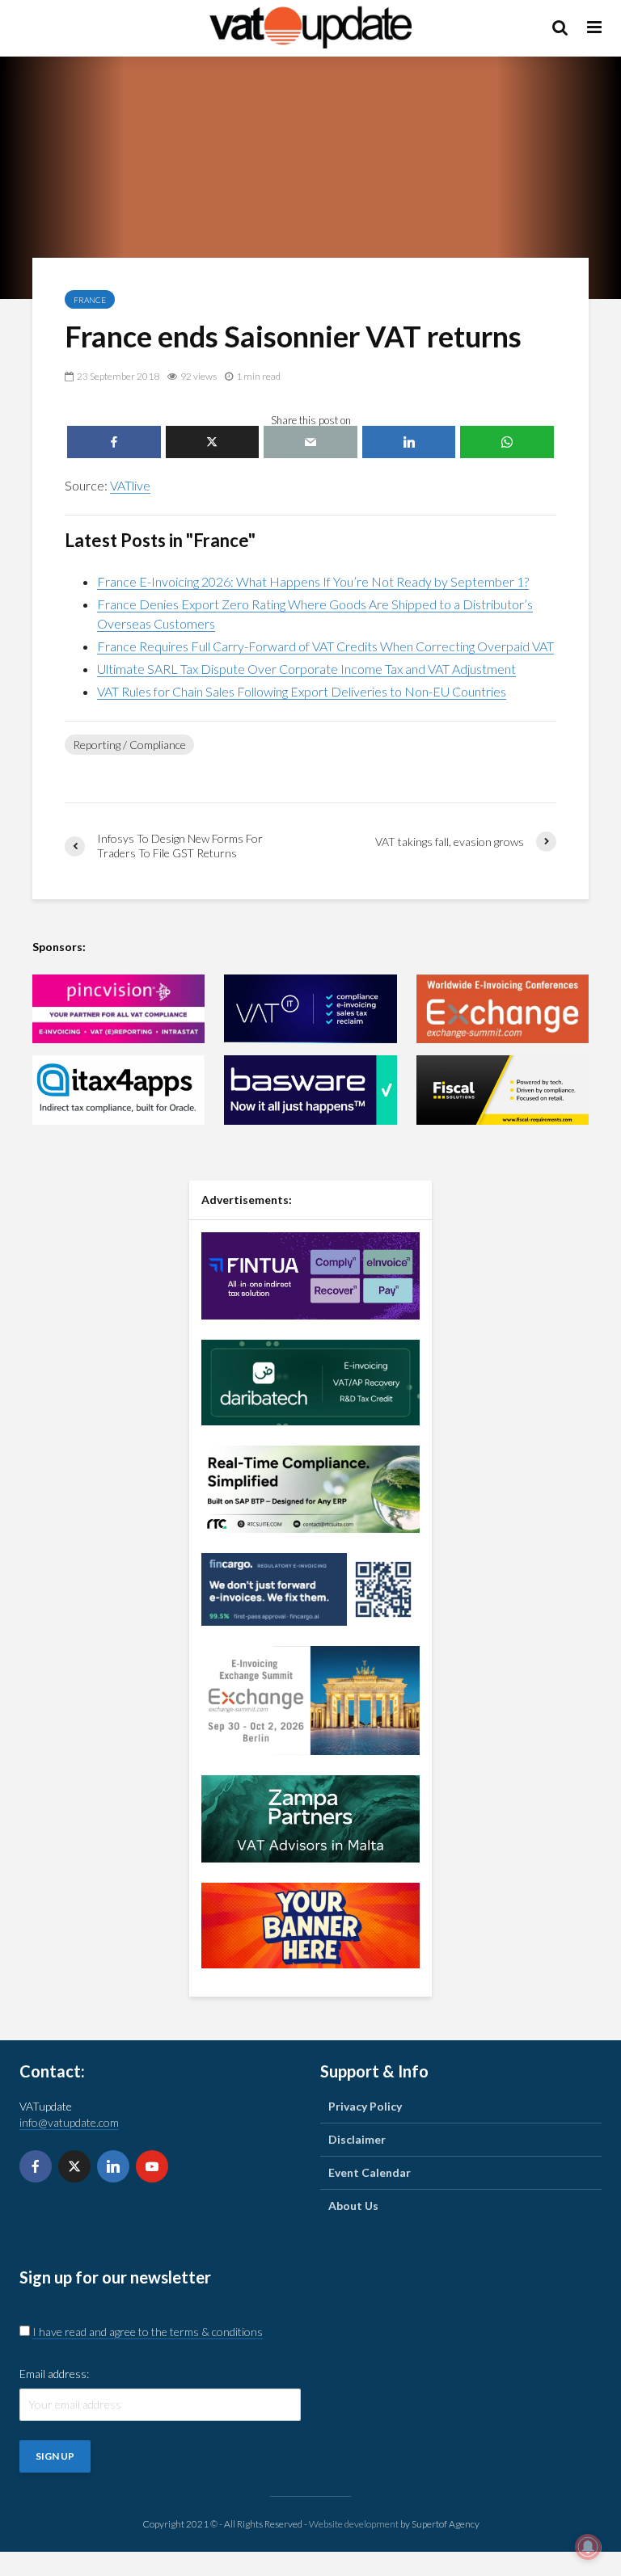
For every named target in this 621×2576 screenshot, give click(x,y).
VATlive (130, 485)
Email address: (54, 2374)
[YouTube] (152, 2166)
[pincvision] (118, 1009)
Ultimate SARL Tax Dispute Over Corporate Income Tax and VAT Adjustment (306, 669)
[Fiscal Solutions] (503, 1090)
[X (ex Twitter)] (74, 2166)
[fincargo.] (310, 1587)
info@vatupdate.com (69, 2122)
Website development (354, 2524)
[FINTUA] (310, 1274)
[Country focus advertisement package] (310, 1924)
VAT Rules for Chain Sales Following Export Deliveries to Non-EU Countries (302, 691)
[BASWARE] (310, 1090)
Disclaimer (357, 2139)
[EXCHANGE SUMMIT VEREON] (503, 1009)
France (90, 300)
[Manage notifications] (588, 2547)
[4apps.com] (118, 1090)
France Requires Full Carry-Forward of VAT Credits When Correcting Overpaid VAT (325, 646)
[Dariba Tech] (310, 1381)
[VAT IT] (310, 1009)
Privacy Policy (365, 2106)
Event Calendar (370, 2172)
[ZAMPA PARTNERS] (310, 1817)
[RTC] (310, 1487)
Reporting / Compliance (129, 745)
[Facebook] (36, 2166)
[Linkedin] (113, 2166)
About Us (353, 2206)
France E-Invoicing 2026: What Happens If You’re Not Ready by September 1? (313, 581)
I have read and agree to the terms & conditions (148, 2332)
